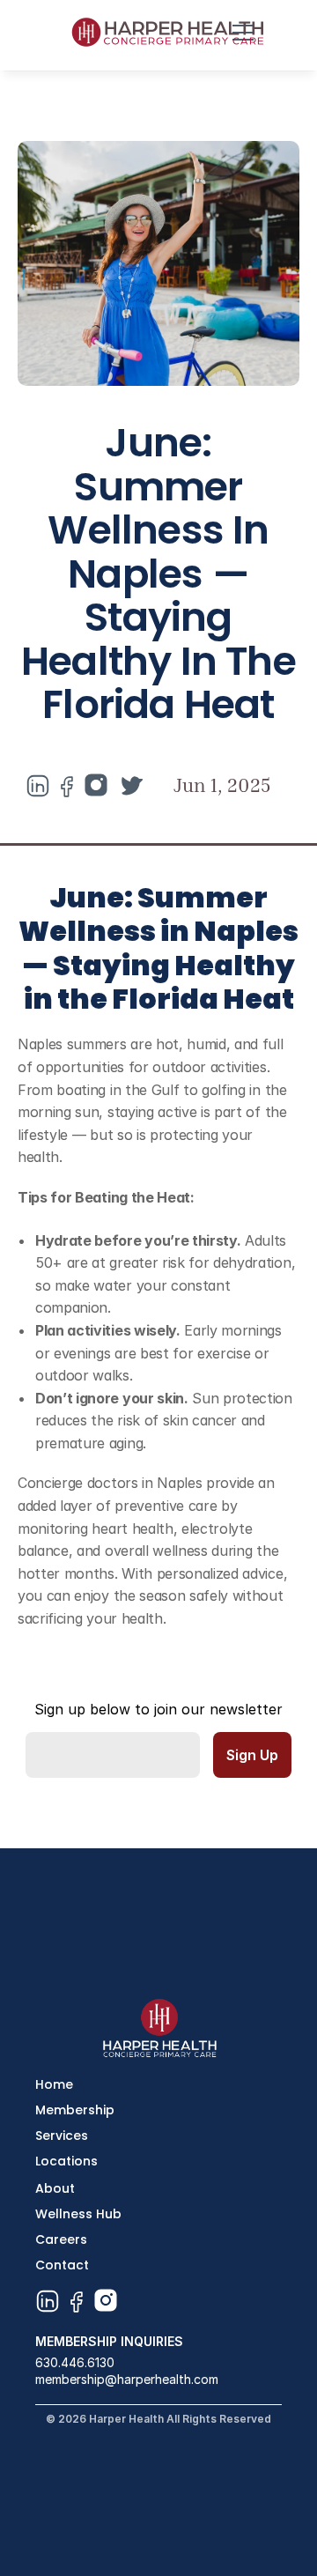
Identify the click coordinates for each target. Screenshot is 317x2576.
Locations (66, 2161)
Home (54, 2084)
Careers (61, 2239)
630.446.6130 (75, 2362)
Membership (75, 2110)
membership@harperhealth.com (127, 2379)
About (55, 2188)
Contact (62, 2265)
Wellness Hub (78, 2214)
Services (62, 2136)
